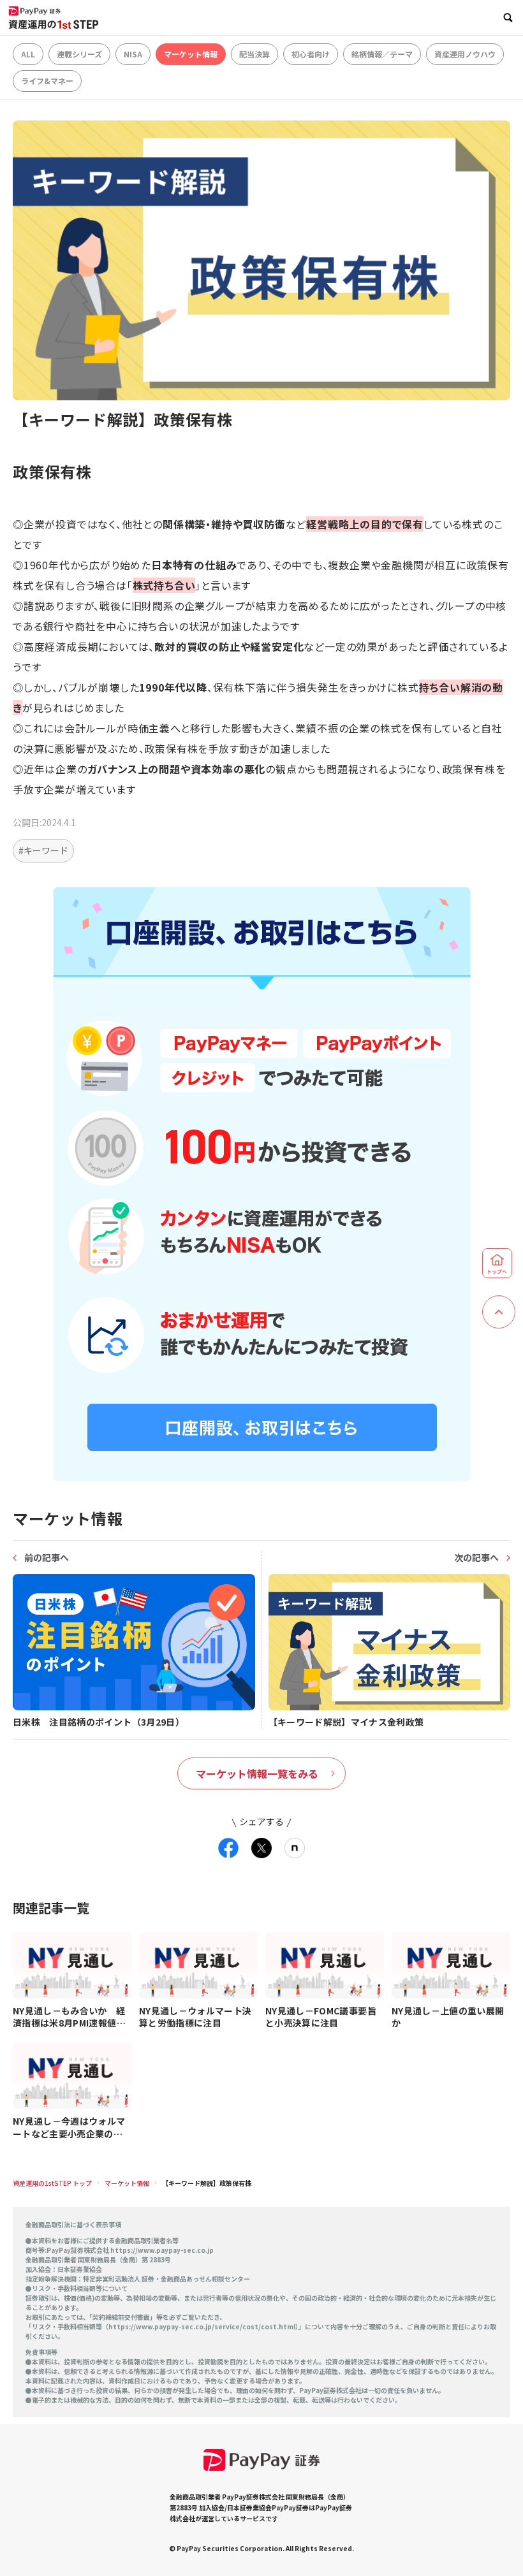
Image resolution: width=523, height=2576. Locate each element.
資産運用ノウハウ (465, 54)
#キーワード (43, 850)
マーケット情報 (191, 54)
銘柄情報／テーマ (382, 54)
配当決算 (254, 54)
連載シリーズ (79, 54)
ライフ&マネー (47, 81)
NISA (133, 54)
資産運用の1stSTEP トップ (52, 2183)
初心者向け (311, 54)
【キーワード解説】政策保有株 (207, 2183)
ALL (28, 54)
